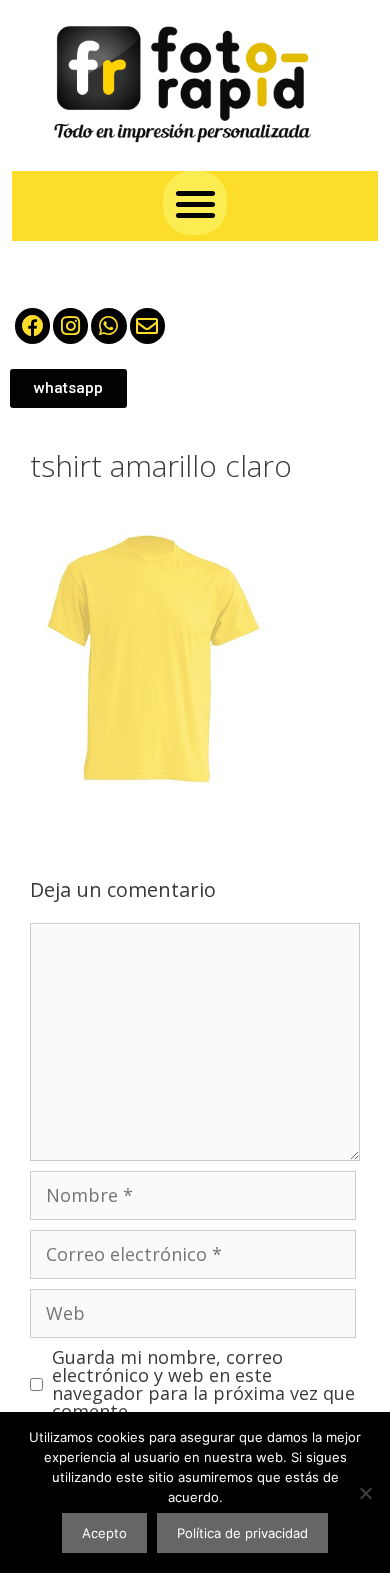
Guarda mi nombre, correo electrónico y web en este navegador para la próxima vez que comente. (203, 1384)
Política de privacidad (242, 1533)
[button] (195, 203)
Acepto (104, 1533)
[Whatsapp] (108, 325)
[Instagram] (70, 325)
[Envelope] (147, 325)
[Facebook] (32, 325)
